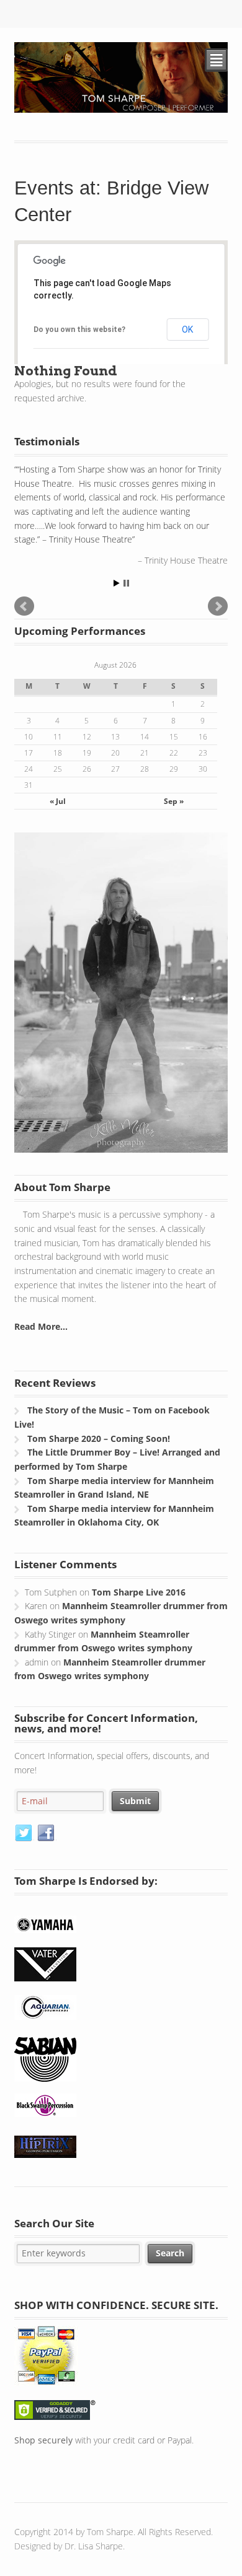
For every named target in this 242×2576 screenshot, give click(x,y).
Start (117, 583)
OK (187, 330)
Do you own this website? (79, 330)
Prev (24, 606)
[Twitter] (24, 1833)
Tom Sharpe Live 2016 (139, 1592)
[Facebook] (47, 1833)
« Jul (58, 801)
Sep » (174, 801)
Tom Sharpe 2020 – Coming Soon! (99, 1439)
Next (218, 606)
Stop (126, 583)
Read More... (41, 1326)
